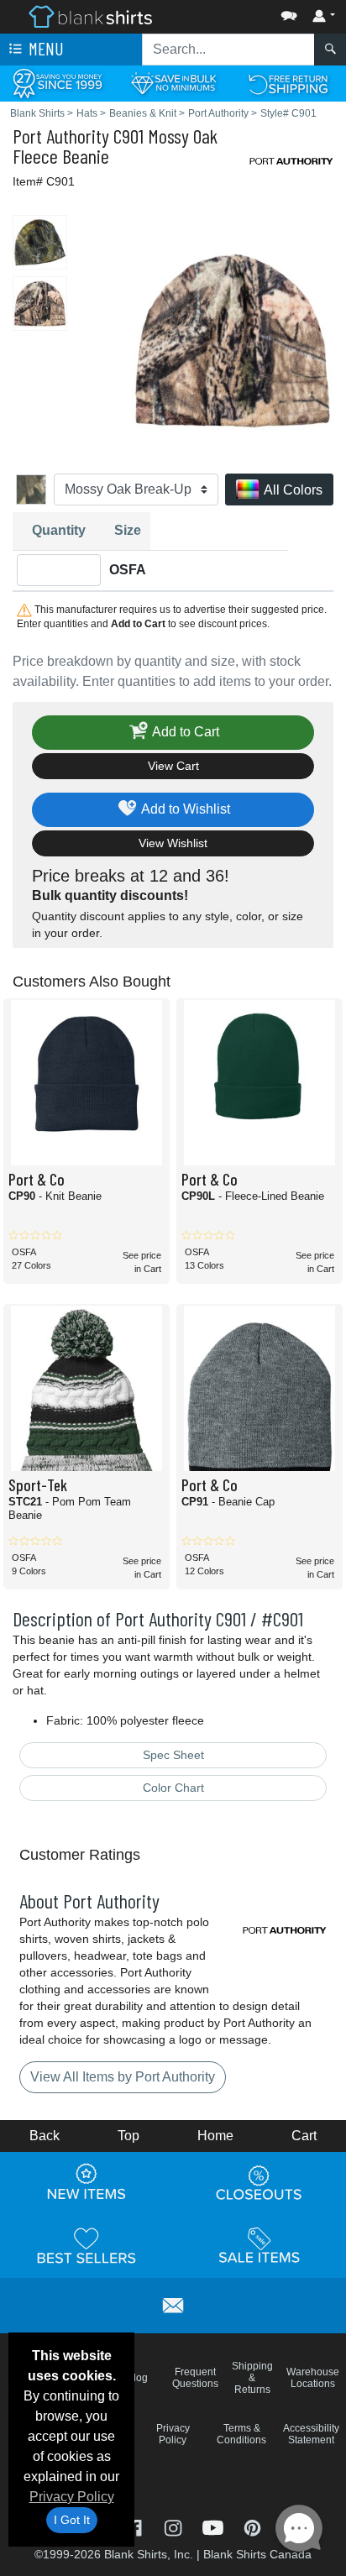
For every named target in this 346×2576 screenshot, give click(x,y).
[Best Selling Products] (86, 2245)
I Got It (72, 2520)
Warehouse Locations (313, 2378)
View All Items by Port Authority (123, 2077)
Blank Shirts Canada (257, 2554)
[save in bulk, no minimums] (173, 83)
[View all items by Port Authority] (291, 160)
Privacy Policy (72, 2497)
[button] (239, 12)
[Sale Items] (259, 2245)
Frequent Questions (195, 2378)
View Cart (173, 766)
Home (215, 2136)
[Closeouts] (259, 2182)
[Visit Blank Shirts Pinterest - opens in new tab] (252, 2526)
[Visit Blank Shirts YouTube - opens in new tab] (215, 2526)
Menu (45, 48)
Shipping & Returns (252, 2378)
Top (128, 2136)
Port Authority (61, 136)
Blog (137, 2378)
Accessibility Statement (311, 2434)
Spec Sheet (173, 1755)
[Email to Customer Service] (173, 2303)
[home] (90, 16)
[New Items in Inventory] (86, 2182)
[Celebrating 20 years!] (58, 83)
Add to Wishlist (184, 809)
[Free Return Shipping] (288, 83)
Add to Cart (184, 732)
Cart (304, 2136)
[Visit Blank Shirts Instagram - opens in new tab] (174, 2526)
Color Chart (173, 1788)
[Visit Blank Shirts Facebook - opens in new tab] (135, 2526)
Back (45, 2136)
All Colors (292, 490)
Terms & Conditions (241, 2434)
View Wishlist (173, 843)
